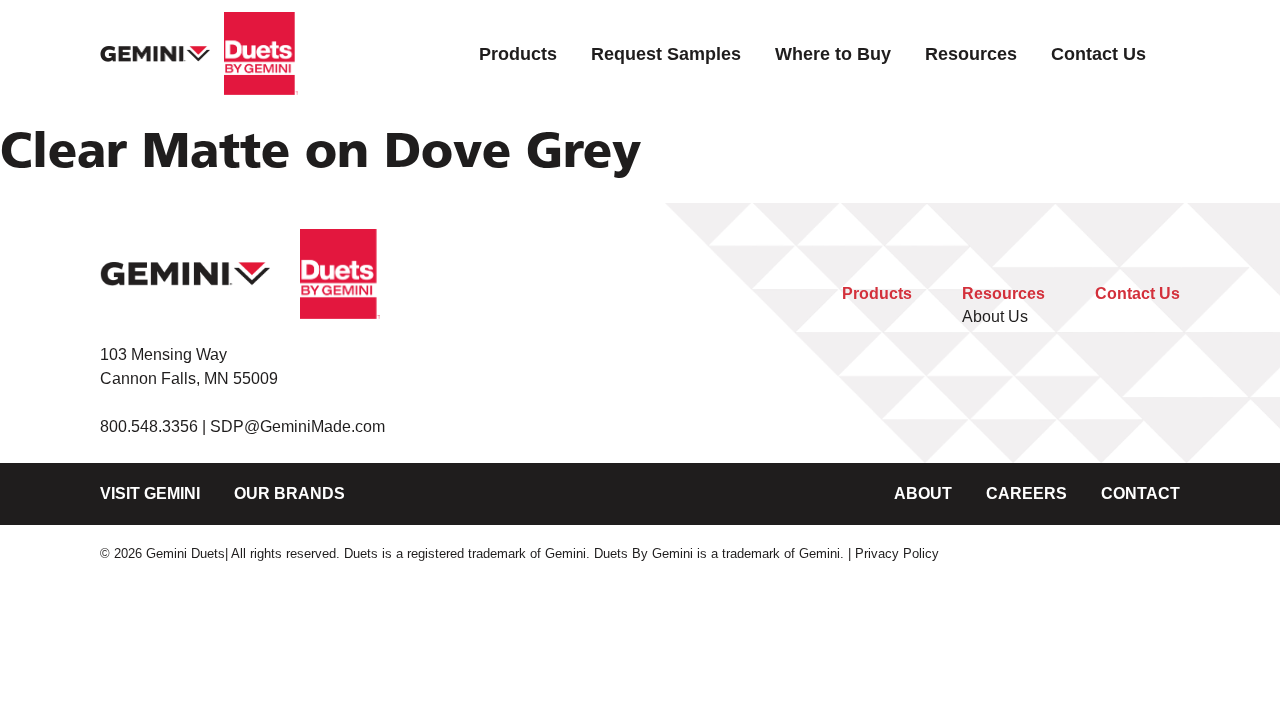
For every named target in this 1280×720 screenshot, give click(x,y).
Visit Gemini (150, 493)
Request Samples (666, 53)
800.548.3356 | (155, 426)
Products (518, 53)
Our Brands (289, 493)
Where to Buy (833, 53)
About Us (995, 316)
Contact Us (1098, 53)
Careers (1026, 493)
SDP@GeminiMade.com (297, 426)
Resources (971, 53)
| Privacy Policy (893, 553)
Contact (1140, 493)
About (923, 493)
